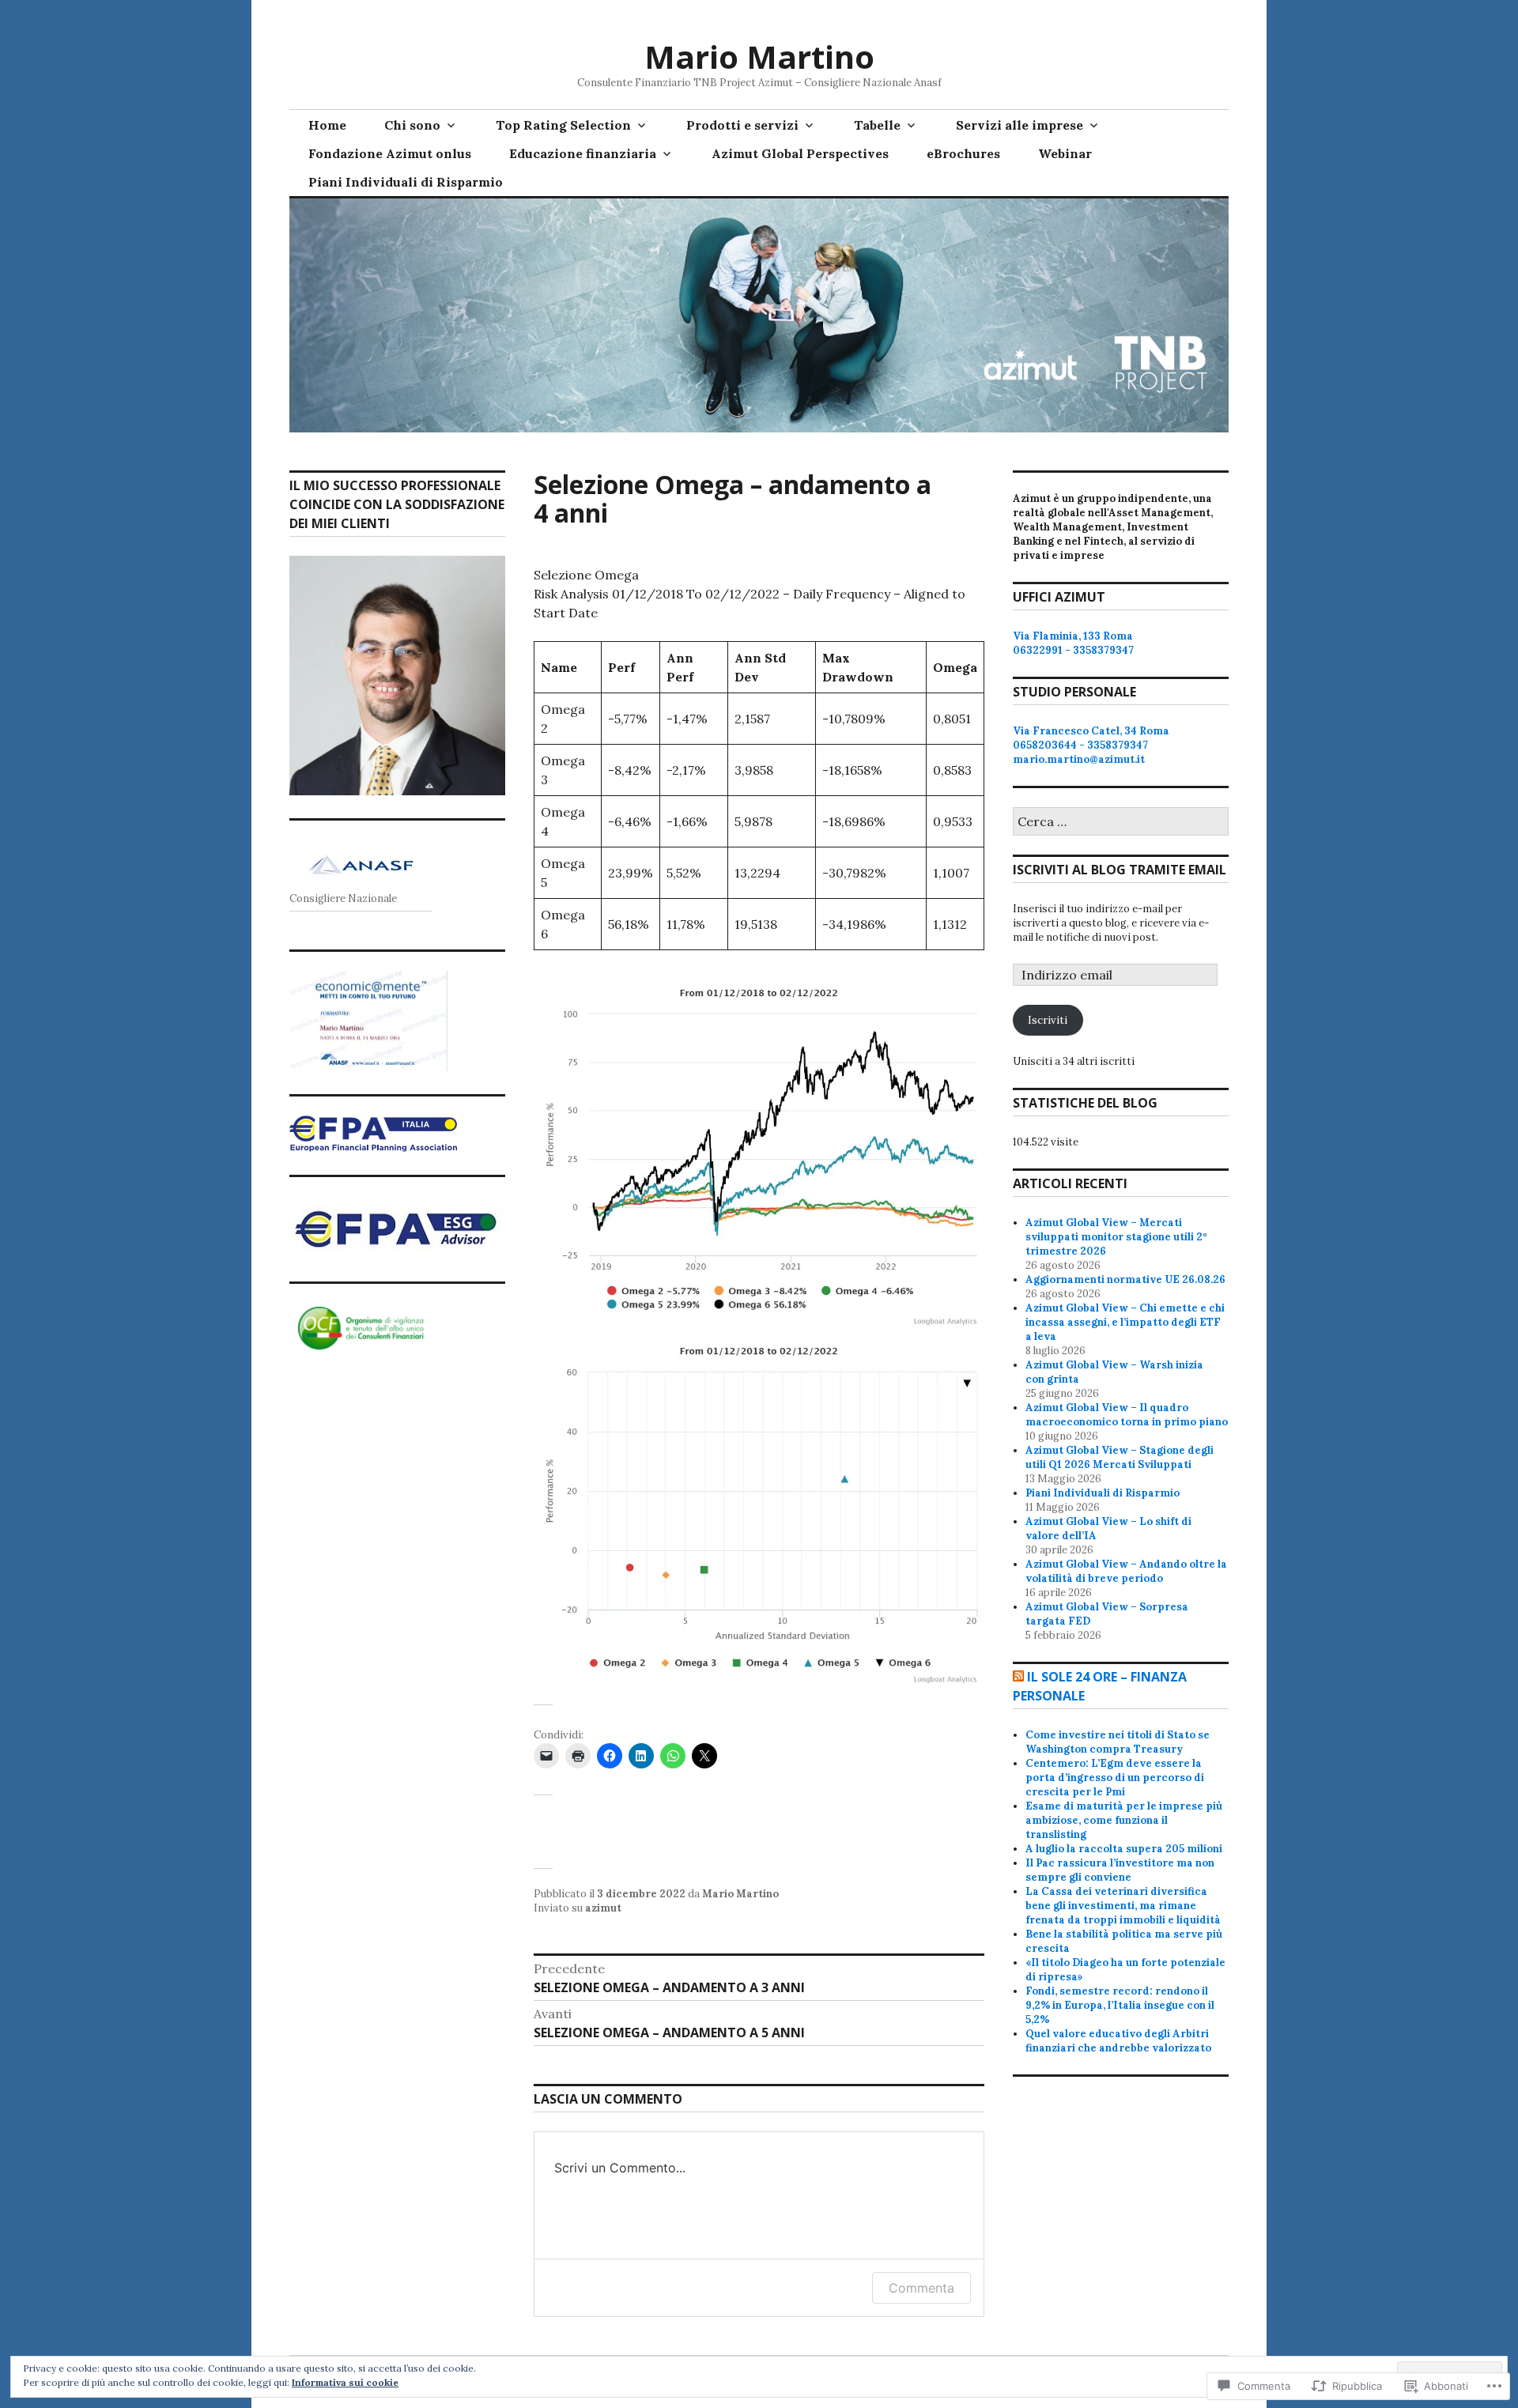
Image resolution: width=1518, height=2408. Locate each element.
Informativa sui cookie (345, 2382)
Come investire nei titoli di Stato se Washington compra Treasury (1118, 1742)
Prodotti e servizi (742, 125)
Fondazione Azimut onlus (390, 153)
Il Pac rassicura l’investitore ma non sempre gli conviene (1120, 1870)
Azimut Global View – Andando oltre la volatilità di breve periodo (1126, 1571)
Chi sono (412, 125)
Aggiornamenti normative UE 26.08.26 (1125, 1279)
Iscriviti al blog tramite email (1120, 870)
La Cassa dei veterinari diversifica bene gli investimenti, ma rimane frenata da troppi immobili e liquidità (1123, 1906)
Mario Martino (759, 57)
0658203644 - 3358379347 (1080, 745)
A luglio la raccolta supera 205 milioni (1124, 1849)
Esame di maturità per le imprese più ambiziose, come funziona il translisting (1124, 1820)
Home (327, 125)
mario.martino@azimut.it (1079, 759)
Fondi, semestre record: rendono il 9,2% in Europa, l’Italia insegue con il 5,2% (1120, 2005)
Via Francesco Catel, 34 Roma (1091, 731)
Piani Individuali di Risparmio (406, 182)
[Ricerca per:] (1121, 823)
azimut (603, 1908)
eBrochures (963, 153)
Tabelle (877, 125)
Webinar (1065, 153)
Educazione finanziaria (583, 153)
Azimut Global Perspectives (800, 153)
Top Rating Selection (563, 125)
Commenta (921, 2288)
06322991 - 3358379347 (1073, 650)
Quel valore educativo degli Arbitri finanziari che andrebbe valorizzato (1118, 2041)
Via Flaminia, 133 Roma (1073, 636)
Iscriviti (1048, 1020)
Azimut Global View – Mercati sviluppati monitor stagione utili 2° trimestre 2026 (1116, 1237)
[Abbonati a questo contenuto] (1018, 1677)
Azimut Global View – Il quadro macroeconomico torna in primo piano (1127, 1415)
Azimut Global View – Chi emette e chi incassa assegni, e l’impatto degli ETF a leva (1125, 1322)
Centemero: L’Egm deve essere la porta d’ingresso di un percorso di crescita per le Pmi (1115, 1778)
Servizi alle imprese (1020, 125)
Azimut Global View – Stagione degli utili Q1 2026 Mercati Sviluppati (1120, 1457)
